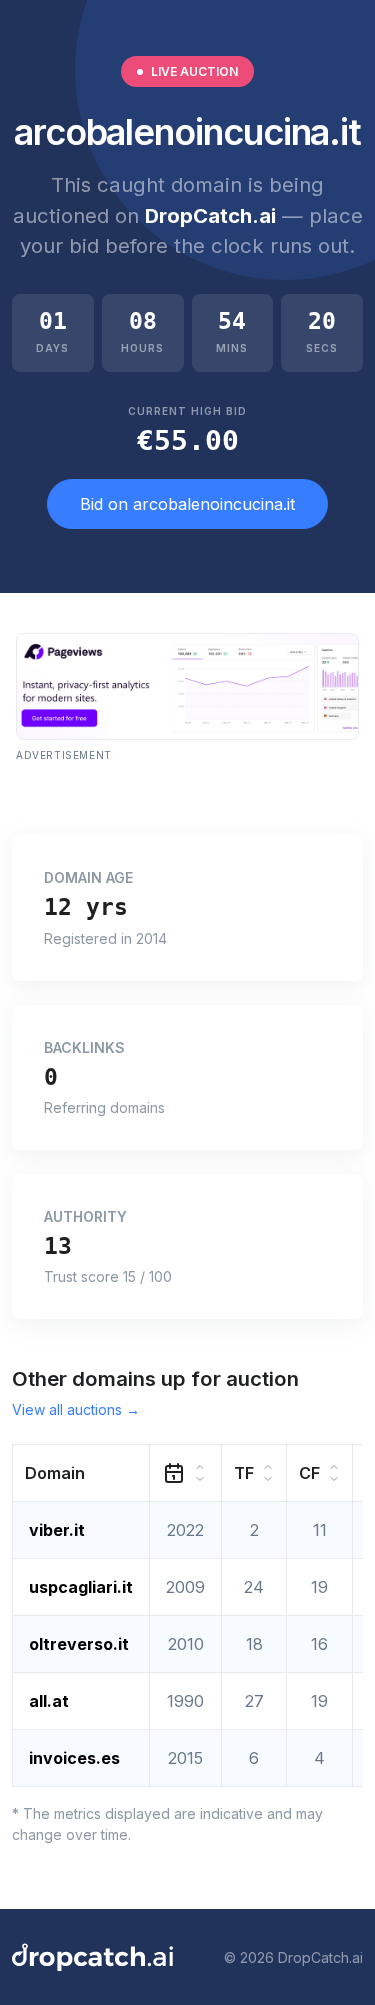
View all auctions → (76, 1409)
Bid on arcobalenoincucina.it (187, 504)
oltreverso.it (79, 1644)
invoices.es (74, 1758)
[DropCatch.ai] (92, 1957)
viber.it (57, 1530)
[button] (81, 1473)
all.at (49, 1701)
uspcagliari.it (81, 1587)
